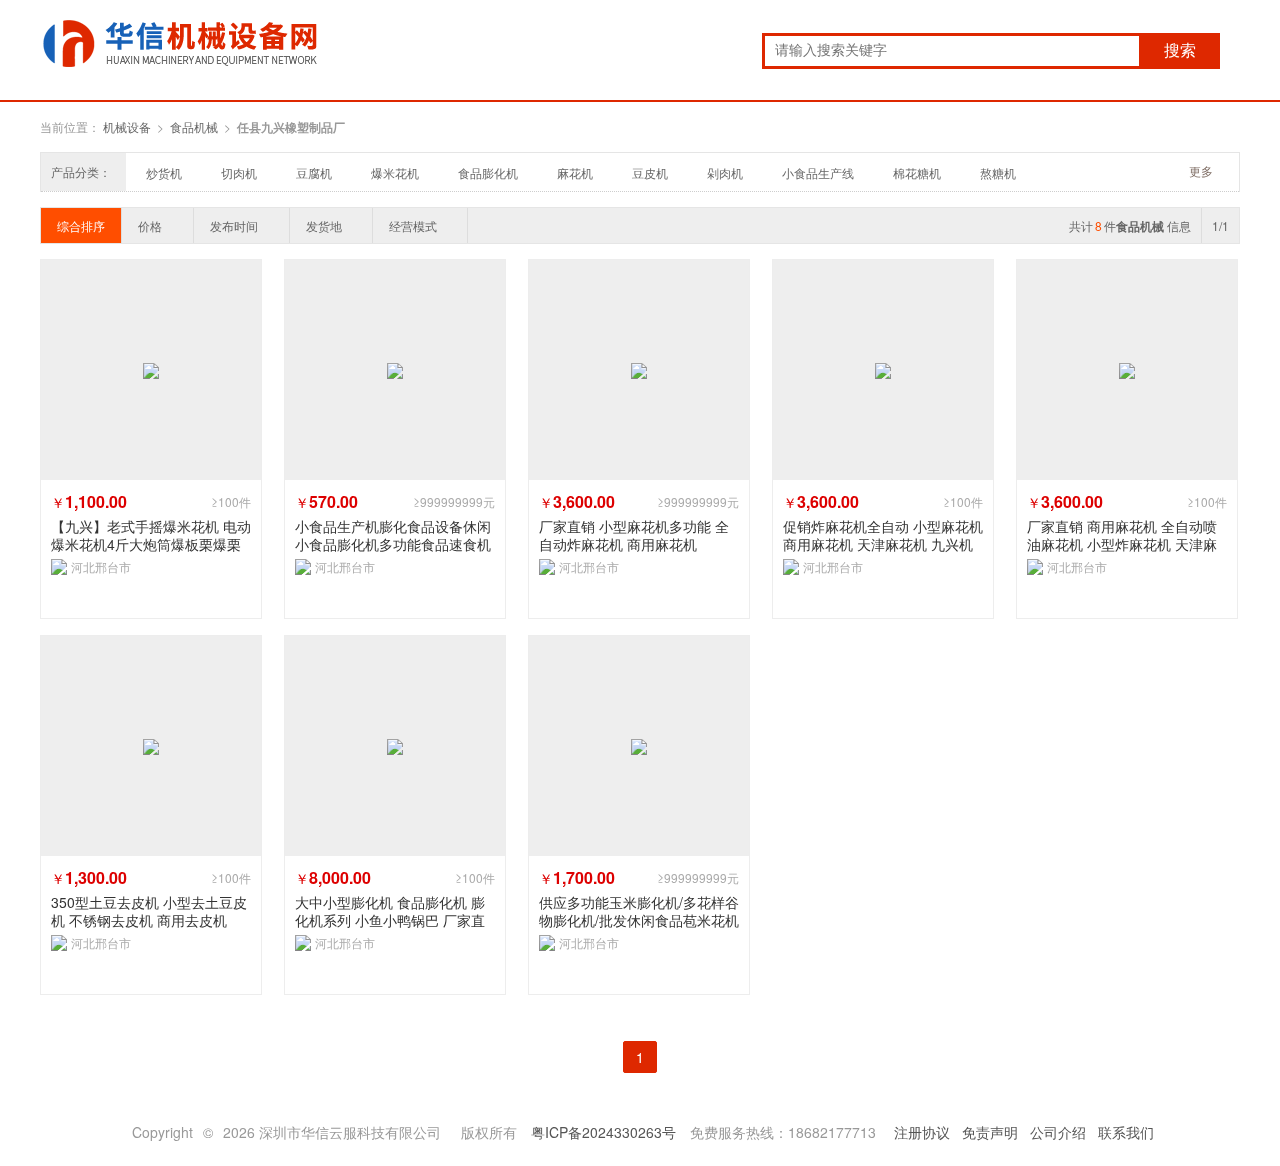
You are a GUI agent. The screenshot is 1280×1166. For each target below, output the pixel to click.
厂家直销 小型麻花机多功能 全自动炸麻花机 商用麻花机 (634, 535)
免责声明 (990, 1132)
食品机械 (194, 126)
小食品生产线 (818, 172)
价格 (150, 225)
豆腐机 (314, 172)
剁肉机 (725, 172)
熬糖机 (998, 172)
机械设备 (127, 126)
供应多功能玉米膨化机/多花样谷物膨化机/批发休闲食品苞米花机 (639, 911)
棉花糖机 (917, 172)
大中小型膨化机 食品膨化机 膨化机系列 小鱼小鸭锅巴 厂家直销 (390, 911)
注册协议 (922, 1132)
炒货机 (164, 172)
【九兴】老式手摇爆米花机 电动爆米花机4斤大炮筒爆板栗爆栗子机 (151, 535)
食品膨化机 (488, 172)
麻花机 (575, 172)
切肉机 (239, 172)
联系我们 (1126, 1132)
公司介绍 (1058, 1132)
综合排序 (81, 225)
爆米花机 (395, 172)
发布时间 (234, 225)
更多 (1201, 170)
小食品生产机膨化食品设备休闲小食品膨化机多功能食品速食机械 (393, 535)
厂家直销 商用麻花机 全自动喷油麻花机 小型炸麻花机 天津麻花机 (1122, 535)
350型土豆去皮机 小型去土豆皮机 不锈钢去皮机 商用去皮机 (149, 911)
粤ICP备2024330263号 (603, 1132)
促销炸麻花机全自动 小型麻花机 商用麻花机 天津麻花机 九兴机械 (883, 535)
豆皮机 (650, 172)
